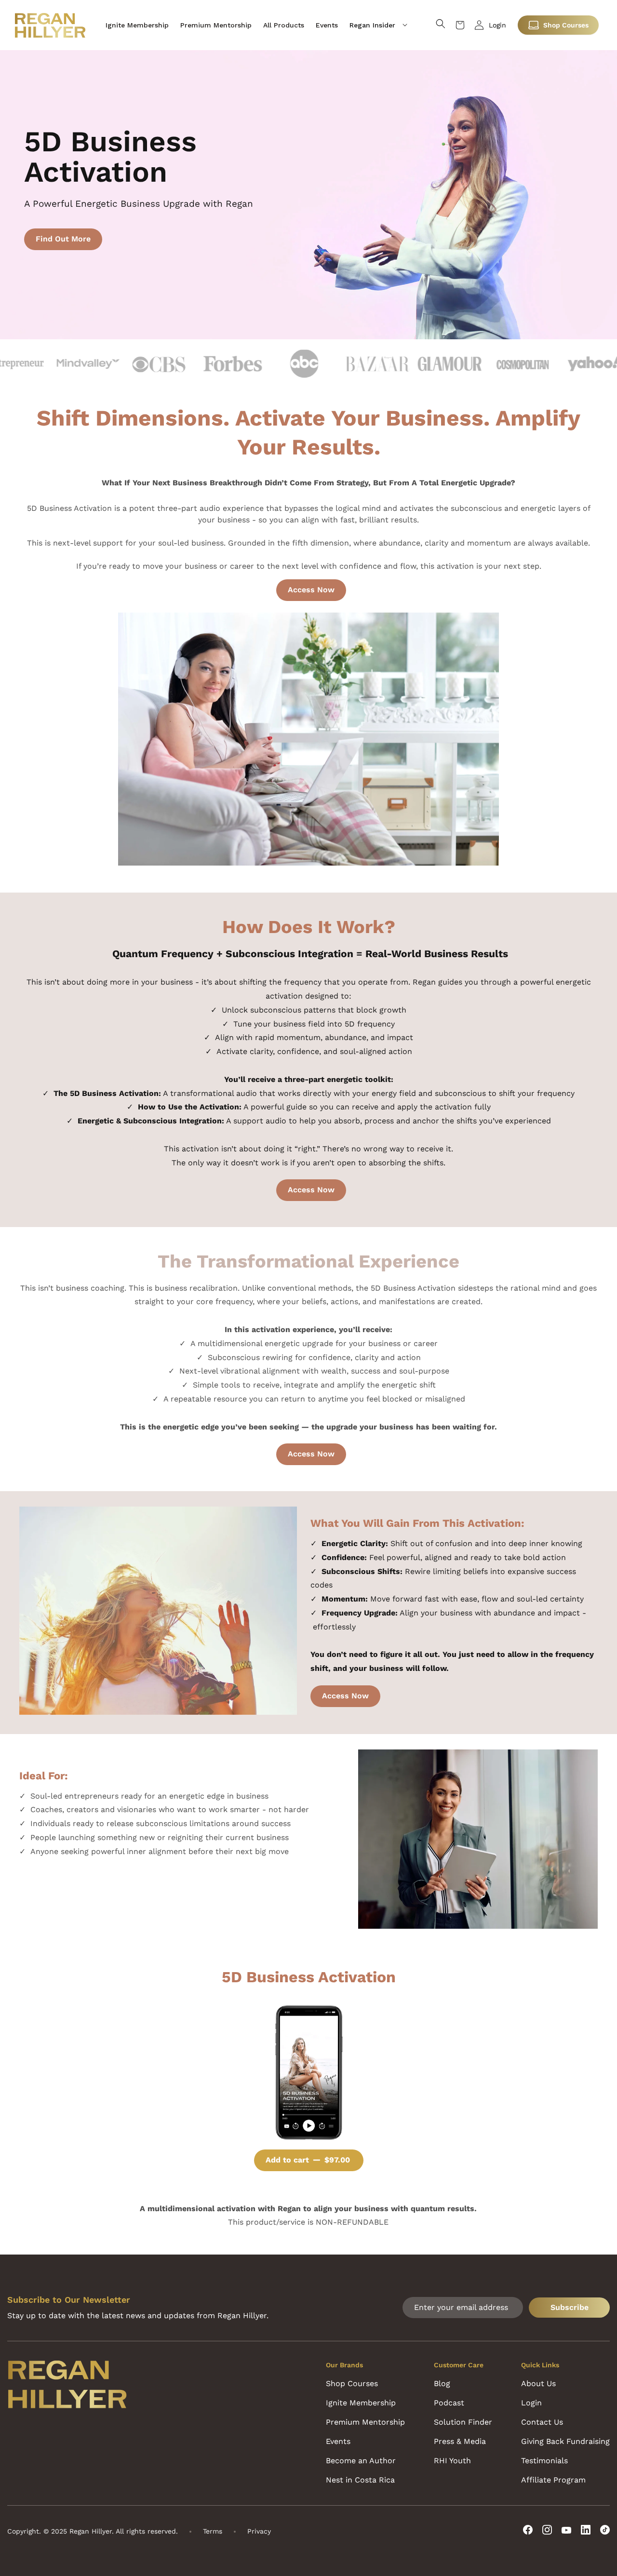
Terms (213, 2531)
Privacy (259, 2531)
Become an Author (361, 2461)
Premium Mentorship (365, 2422)
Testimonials (544, 2461)
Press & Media (460, 2441)
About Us (538, 2383)
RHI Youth (452, 2461)
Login (497, 25)
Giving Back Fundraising (565, 2441)
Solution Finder (463, 2422)
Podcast (449, 2403)
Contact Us (542, 2422)
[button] (378, 25)
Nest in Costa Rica (360, 2480)
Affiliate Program (553, 2480)
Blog (442, 2383)
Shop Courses (566, 25)
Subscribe (570, 2307)
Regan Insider (372, 25)
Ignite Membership (361, 2403)
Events (338, 2441)
